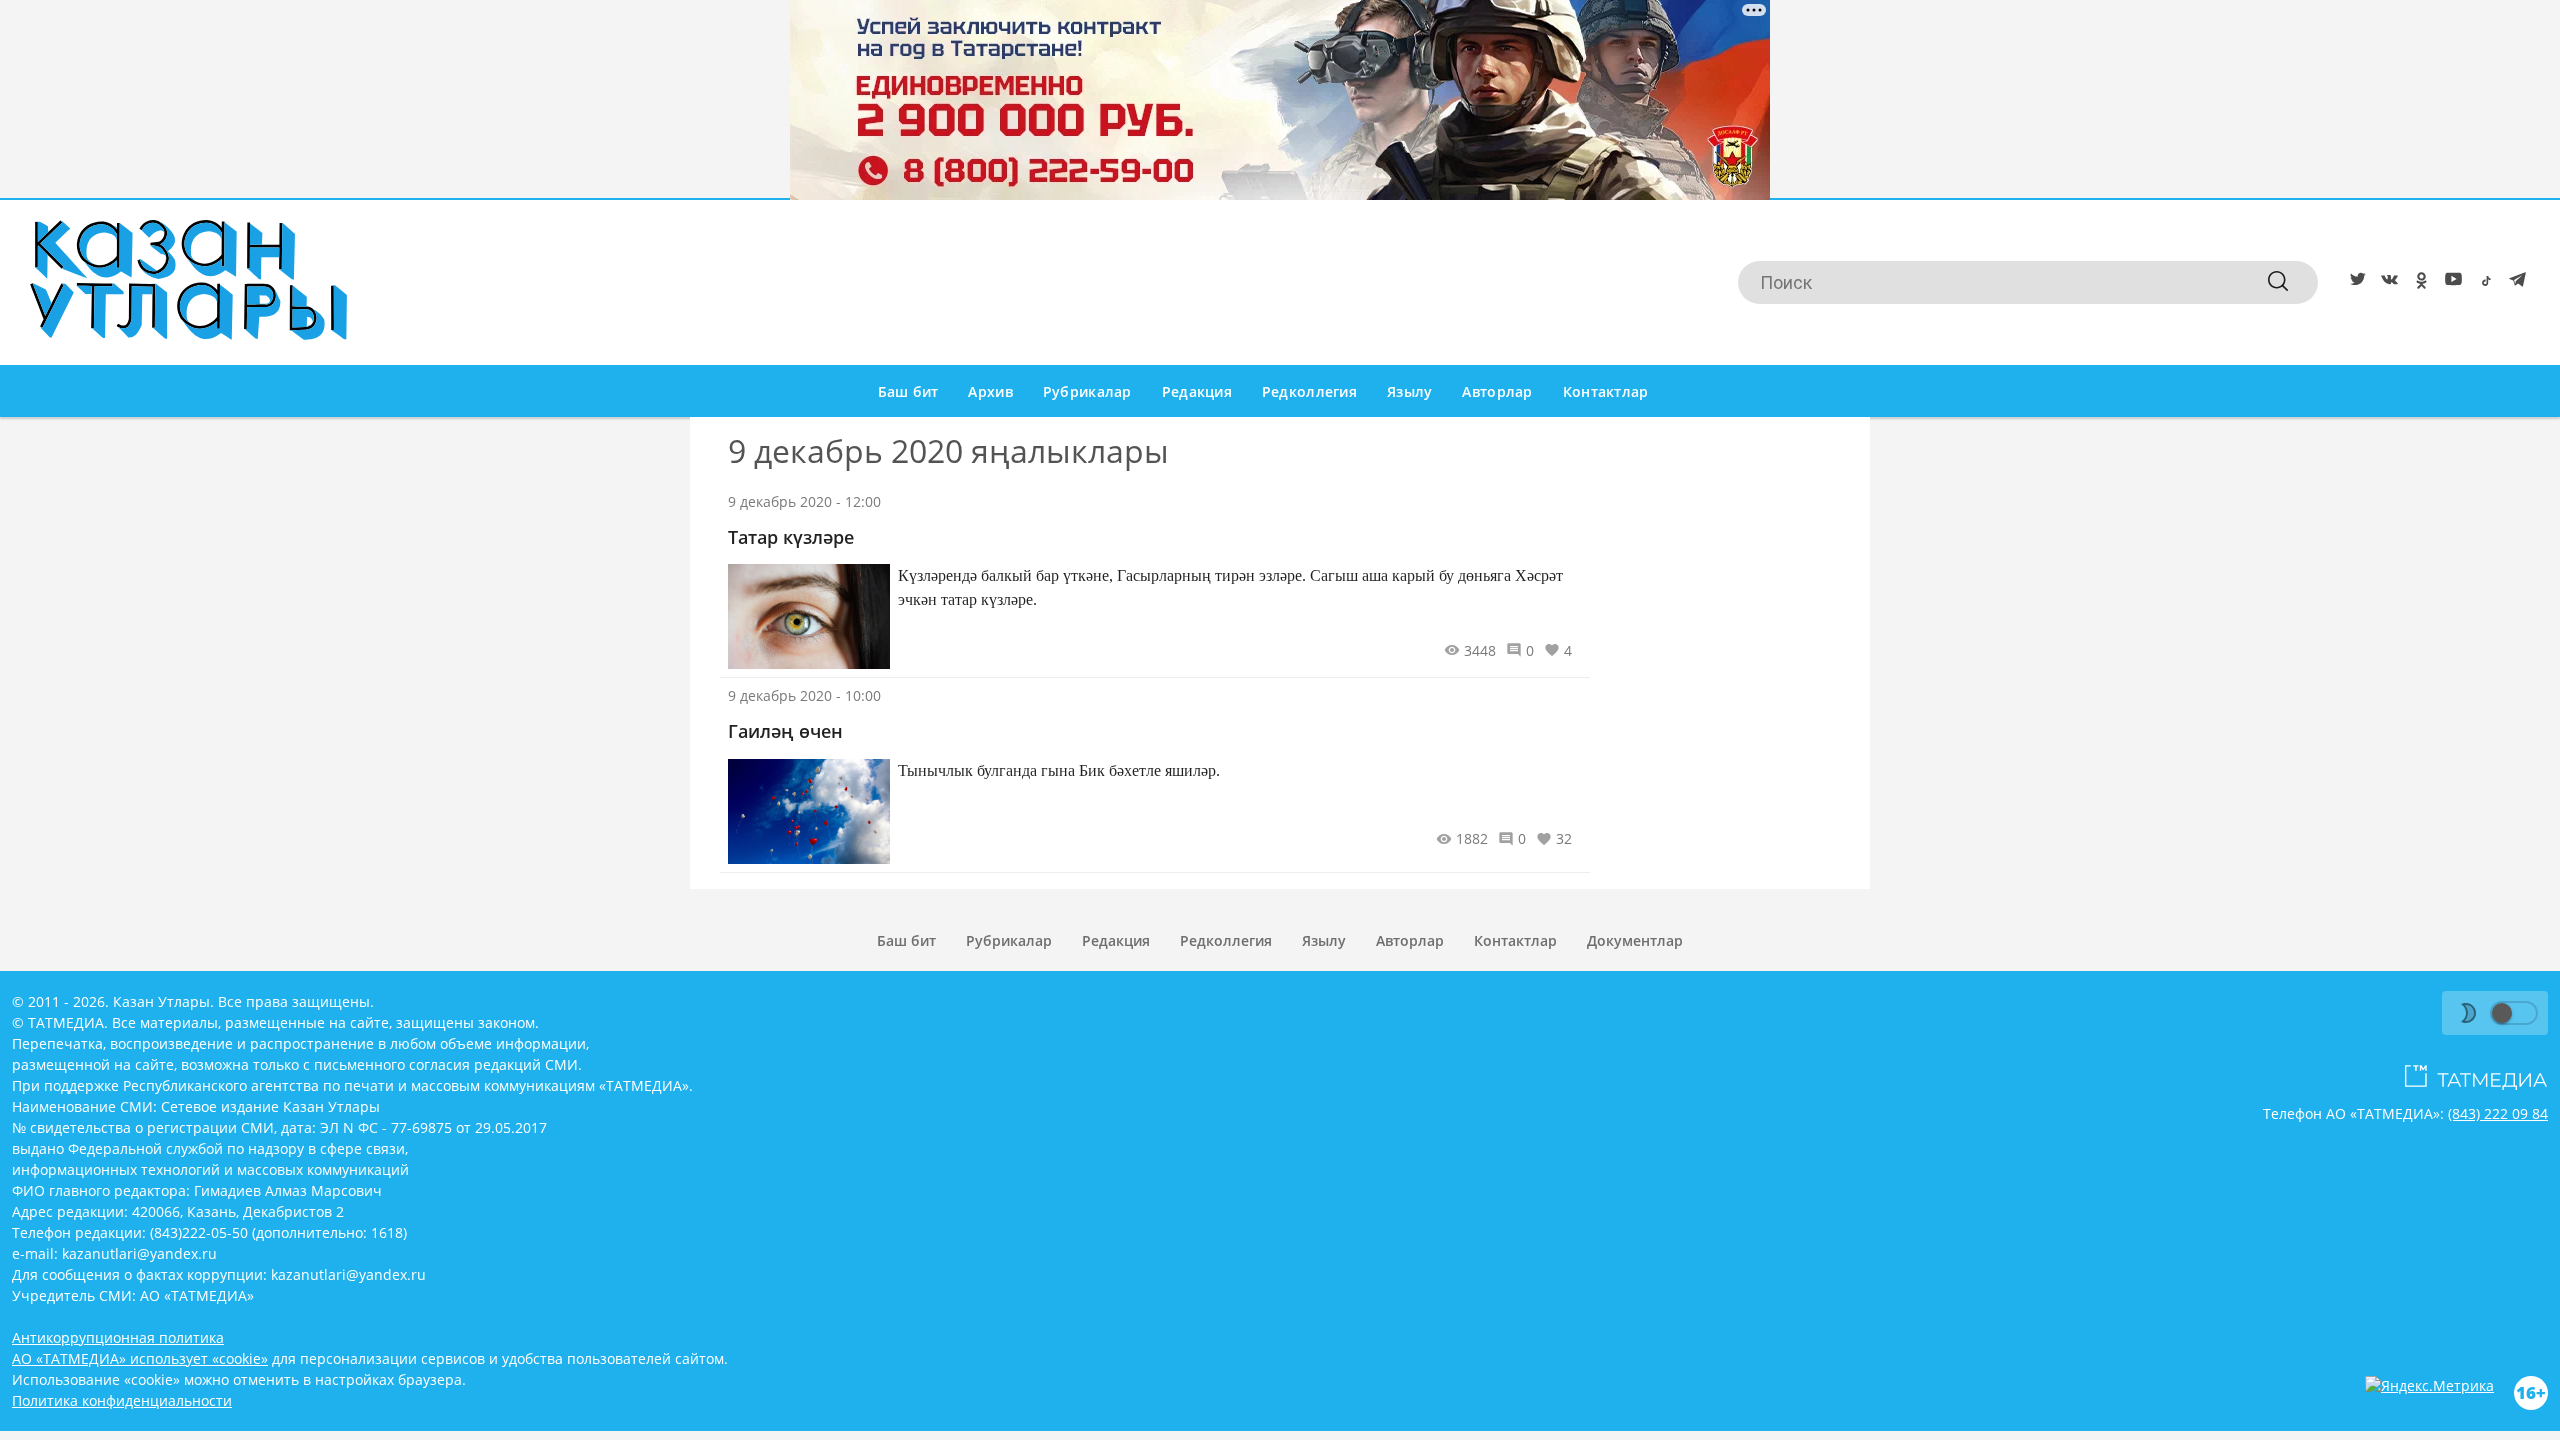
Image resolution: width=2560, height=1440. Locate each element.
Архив (990, 391)
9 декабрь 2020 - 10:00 (804, 695)
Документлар (1635, 940)
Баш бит (908, 391)
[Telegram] (2514, 283)
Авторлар (1497, 391)
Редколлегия (1309, 391)
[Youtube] (2450, 283)
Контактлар (1606, 391)
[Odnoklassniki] (2418, 283)
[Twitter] (2354, 283)
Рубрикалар (1087, 391)
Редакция (1197, 391)
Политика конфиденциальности (122, 1400)
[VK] (2386, 283)
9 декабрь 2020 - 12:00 (804, 501)
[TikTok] (2482, 283)
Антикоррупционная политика (118, 1337)
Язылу (1409, 391)
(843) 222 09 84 (2498, 1113)
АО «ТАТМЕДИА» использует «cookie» (140, 1358)
